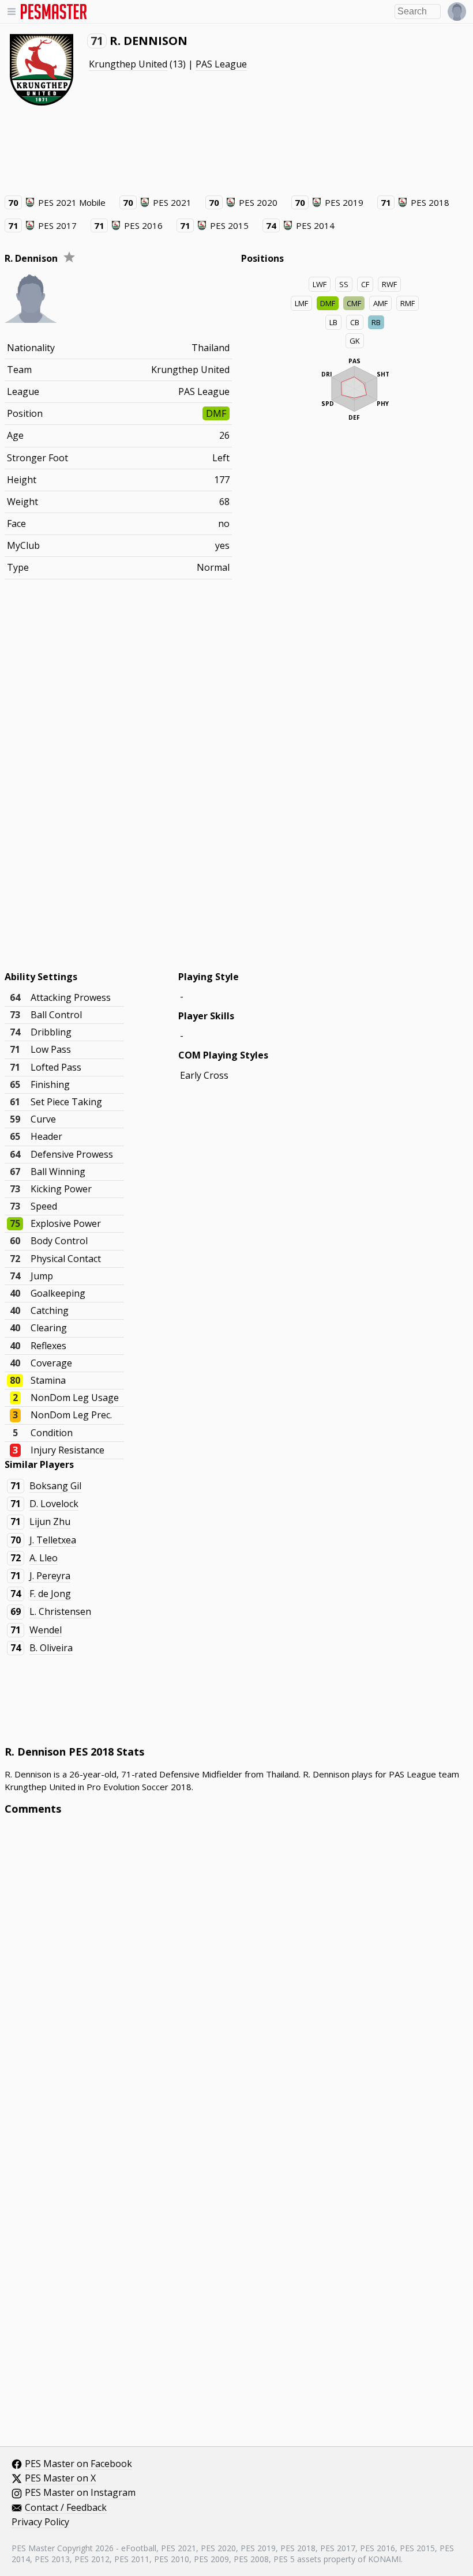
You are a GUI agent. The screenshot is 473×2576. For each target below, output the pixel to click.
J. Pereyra (50, 1576)
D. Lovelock (54, 1504)
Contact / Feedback (66, 2508)
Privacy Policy (40, 2522)
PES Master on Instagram (80, 2493)
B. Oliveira (51, 1648)
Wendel (46, 1630)
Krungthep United (128, 64)
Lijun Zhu (50, 1522)
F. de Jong (50, 1594)
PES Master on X (60, 2479)
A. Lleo (44, 1558)
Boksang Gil (55, 1486)
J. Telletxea (53, 1540)
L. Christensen (60, 1611)
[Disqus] (236, 1980)
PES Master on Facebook (78, 2464)
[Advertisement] (215, 150)
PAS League (221, 64)
